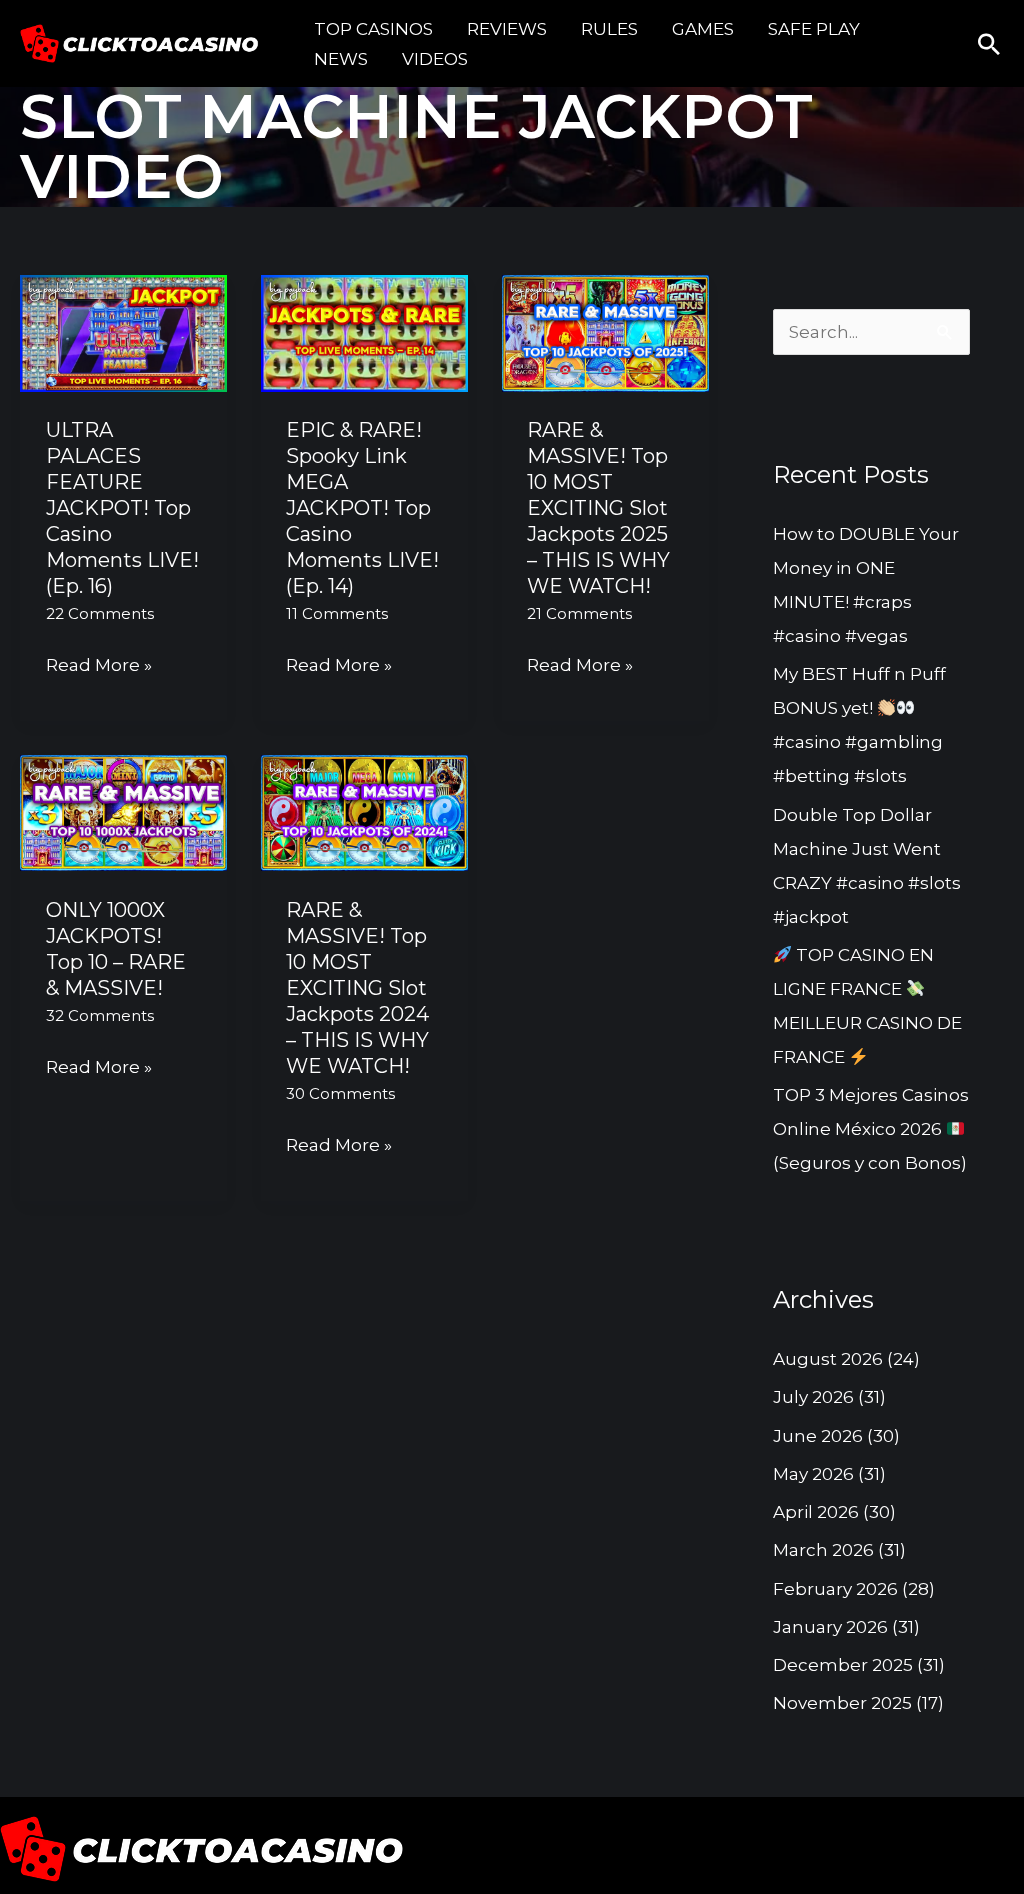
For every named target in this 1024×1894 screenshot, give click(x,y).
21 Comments (579, 613)
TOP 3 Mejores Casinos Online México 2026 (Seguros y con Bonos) (871, 1129)
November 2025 (842, 1703)
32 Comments (100, 1015)
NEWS (341, 59)
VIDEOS (435, 59)
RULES (609, 29)
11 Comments (337, 613)
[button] (989, 44)
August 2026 (828, 1359)
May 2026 (813, 1474)
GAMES (703, 29)
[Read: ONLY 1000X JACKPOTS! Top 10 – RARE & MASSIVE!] (123, 812)
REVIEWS (507, 29)
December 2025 (843, 1665)
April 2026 (816, 1512)
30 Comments (340, 1093)
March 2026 (823, 1550)
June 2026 (818, 1436)
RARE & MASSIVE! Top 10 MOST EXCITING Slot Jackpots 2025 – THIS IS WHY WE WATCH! (598, 508)
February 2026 (835, 1589)
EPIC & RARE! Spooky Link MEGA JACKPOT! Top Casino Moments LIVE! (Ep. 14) (362, 508)
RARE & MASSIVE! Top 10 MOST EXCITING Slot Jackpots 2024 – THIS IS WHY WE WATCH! (357, 988)
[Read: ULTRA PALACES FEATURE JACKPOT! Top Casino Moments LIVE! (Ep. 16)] (123, 332)
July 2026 (813, 1397)
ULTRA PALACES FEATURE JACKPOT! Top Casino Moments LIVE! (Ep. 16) (122, 508)
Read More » (99, 662)
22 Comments (100, 613)
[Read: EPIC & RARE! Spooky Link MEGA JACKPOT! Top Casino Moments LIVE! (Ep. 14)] (364, 332)
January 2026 (830, 1627)
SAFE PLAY (814, 29)
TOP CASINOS (373, 29)
